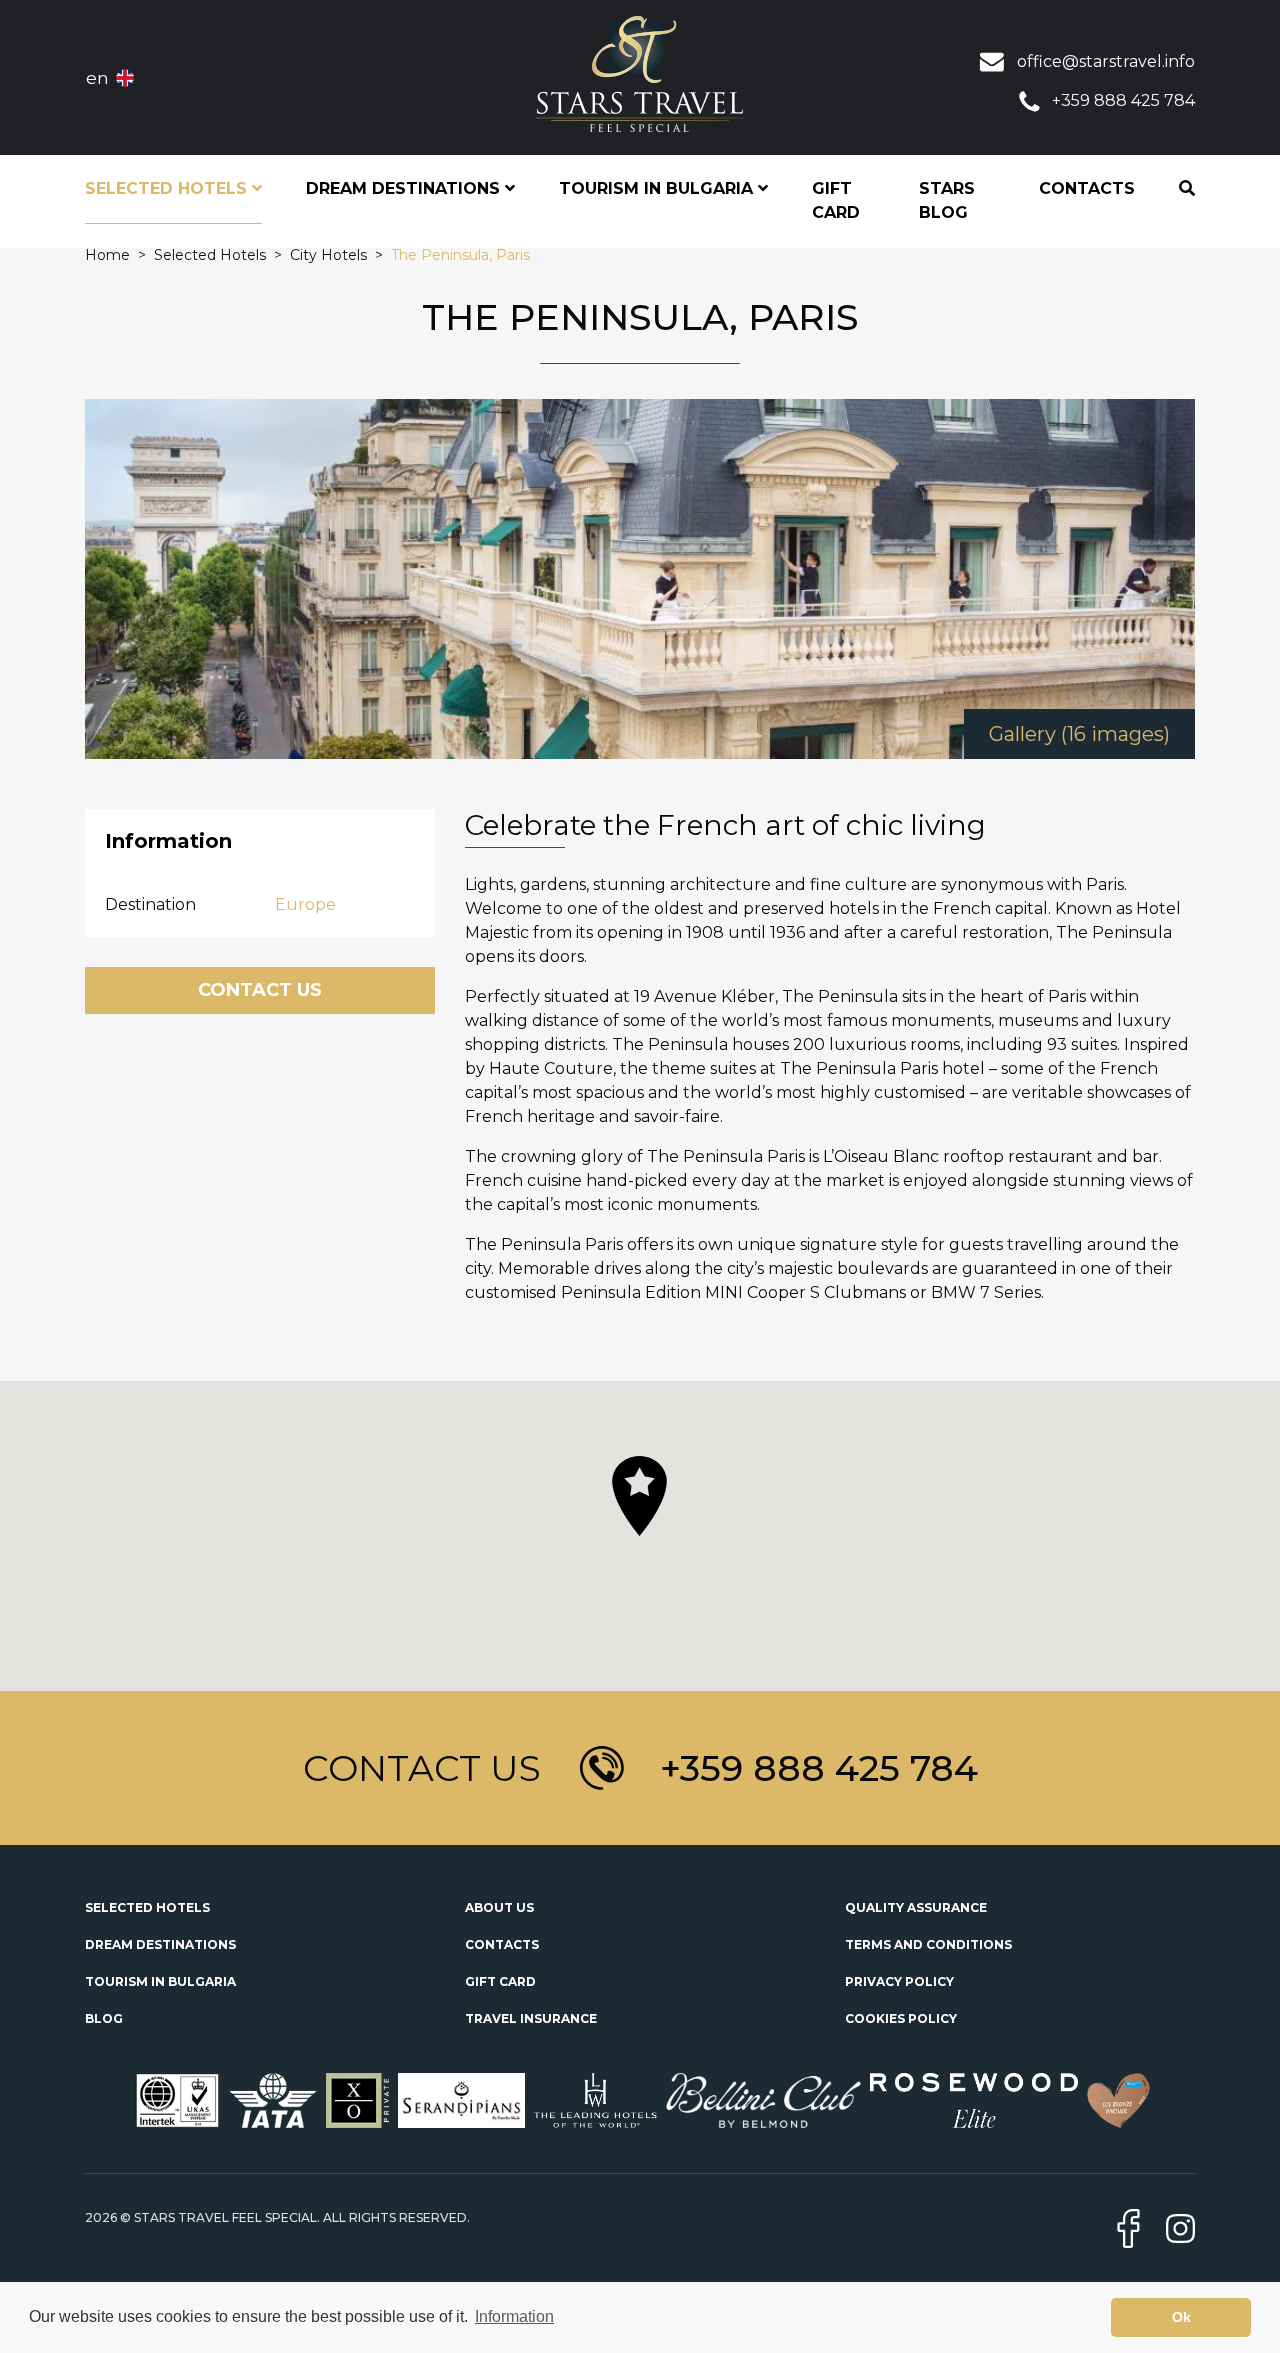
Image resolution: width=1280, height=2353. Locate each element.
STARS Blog (947, 200)
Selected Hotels (147, 1907)
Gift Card (836, 200)
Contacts (1087, 188)
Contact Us (260, 990)
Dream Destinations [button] (405, 188)
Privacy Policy (899, 1981)
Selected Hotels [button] (168, 188)
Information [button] (514, 2316)
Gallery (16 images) (1079, 734)
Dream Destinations (160, 1944)
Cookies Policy (901, 2018)
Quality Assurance (916, 1907)
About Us (499, 1907)
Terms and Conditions (928, 1944)
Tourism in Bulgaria (160, 1981)
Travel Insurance (531, 2018)
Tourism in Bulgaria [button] (658, 188)
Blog (104, 2018)
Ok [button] (1181, 2317)
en (97, 78)
